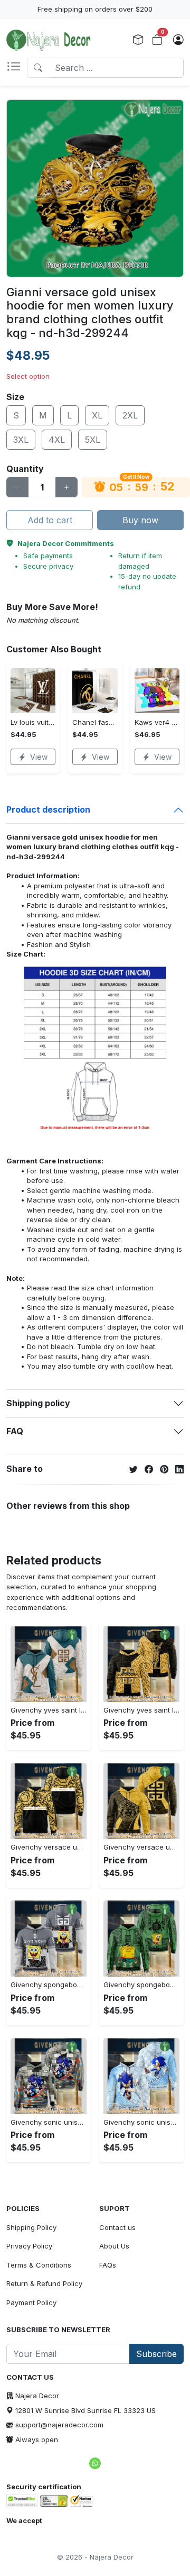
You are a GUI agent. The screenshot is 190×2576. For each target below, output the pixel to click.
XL (97, 415)
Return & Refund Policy (44, 2283)
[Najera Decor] (49, 40)
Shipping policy (38, 1403)
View (39, 757)
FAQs (108, 2265)
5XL (93, 440)
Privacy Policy (29, 2246)
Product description (48, 809)
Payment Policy (31, 2302)
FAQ (15, 1431)
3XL (21, 440)
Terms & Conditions (39, 2265)
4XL (57, 440)
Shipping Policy (31, 2227)
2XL (130, 415)
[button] (17, 68)
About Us (114, 2246)
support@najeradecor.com (59, 2425)
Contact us (117, 2227)
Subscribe (156, 2354)
